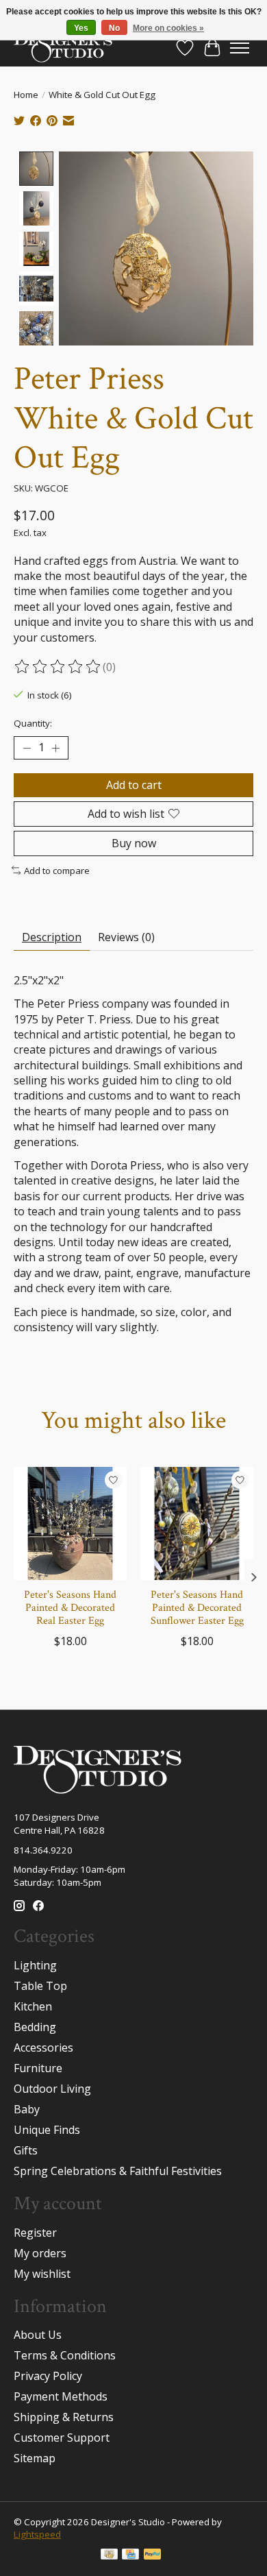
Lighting (35, 1965)
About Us (38, 2335)
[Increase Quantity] (55, 748)
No (114, 28)
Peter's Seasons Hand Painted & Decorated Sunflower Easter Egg (197, 1608)
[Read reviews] (58, 667)
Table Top (40, 1986)
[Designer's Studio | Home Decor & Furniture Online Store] (63, 48)
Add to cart (134, 785)
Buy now (134, 843)
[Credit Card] (130, 2555)
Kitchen (33, 2006)
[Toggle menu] (240, 48)
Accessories (43, 2048)
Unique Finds (47, 2130)
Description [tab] (52, 937)
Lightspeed (37, 2534)
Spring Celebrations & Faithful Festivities (118, 2171)
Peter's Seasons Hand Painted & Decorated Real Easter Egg (70, 1608)
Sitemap (35, 2458)
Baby (27, 2109)
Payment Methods (61, 2396)
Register (35, 2233)
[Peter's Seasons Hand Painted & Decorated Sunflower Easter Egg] (197, 1523)
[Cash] (109, 2555)
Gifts (26, 2150)
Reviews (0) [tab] (126, 937)
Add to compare (57, 871)
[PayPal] (153, 2555)
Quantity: (33, 723)
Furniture (38, 2068)
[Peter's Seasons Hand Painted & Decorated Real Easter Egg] (70, 1523)
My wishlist (42, 2274)
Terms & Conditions (65, 2355)
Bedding (35, 2027)
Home (26, 95)
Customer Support (62, 2438)
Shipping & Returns (64, 2417)
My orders (40, 2253)
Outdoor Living (52, 2089)
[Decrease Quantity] (27, 748)
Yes (81, 28)
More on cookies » (168, 28)
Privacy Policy (48, 2376)
